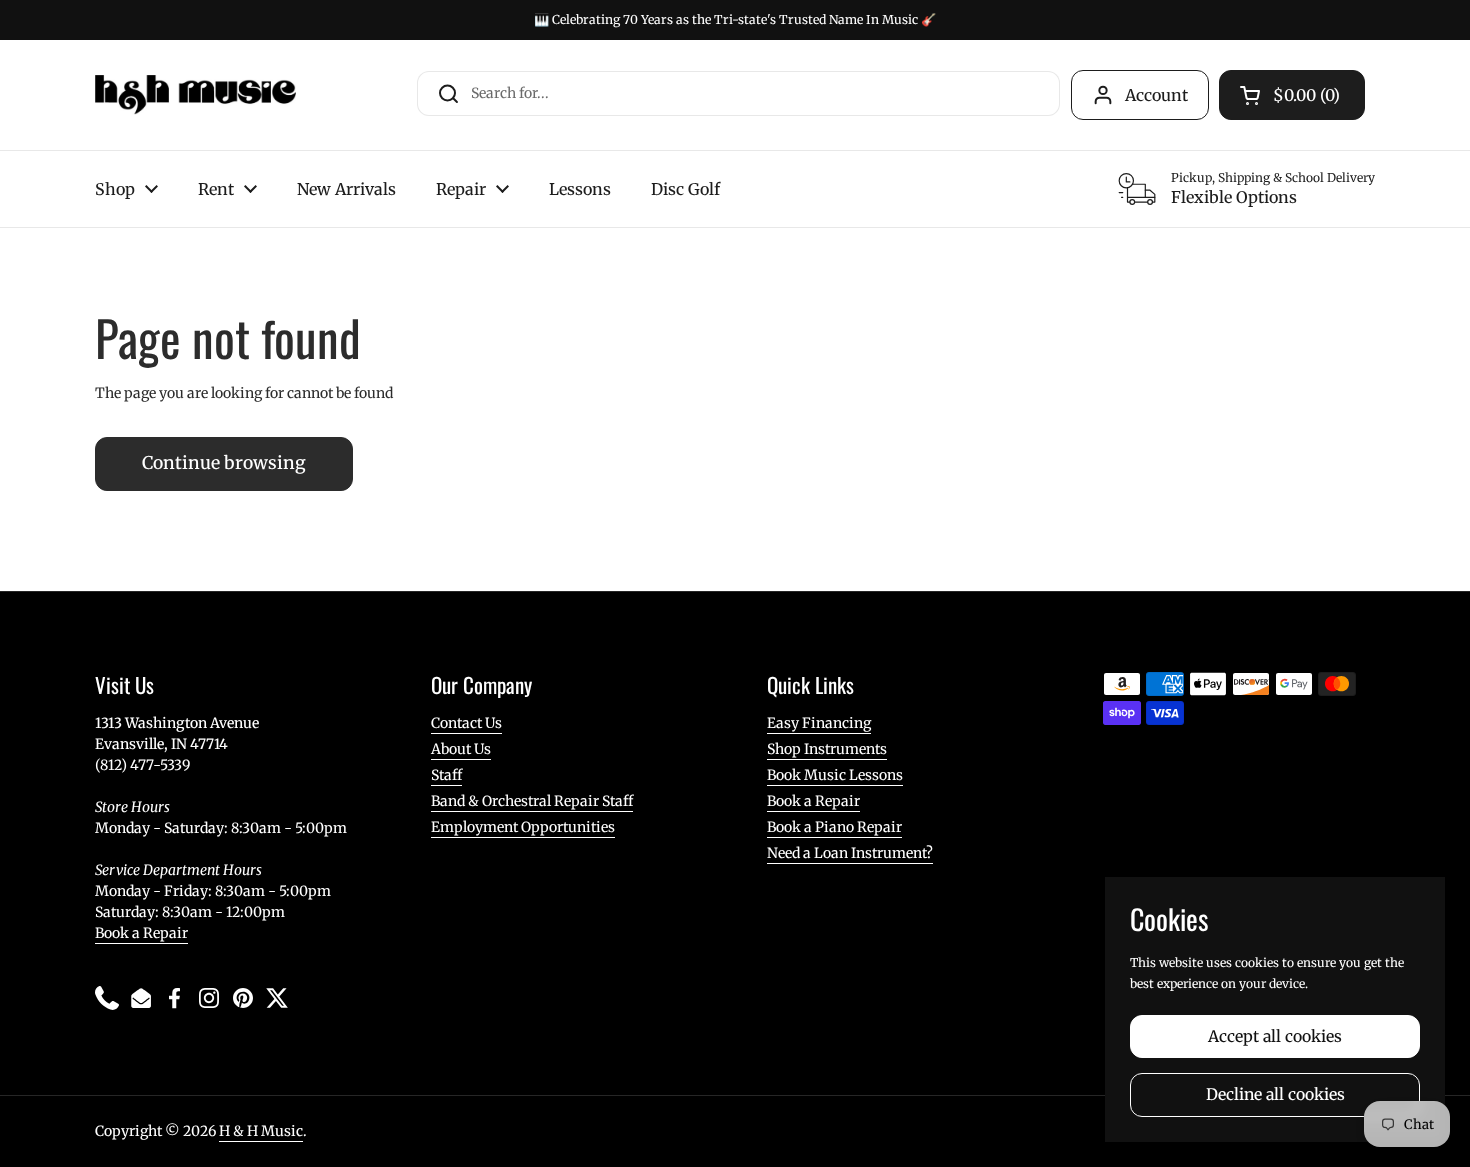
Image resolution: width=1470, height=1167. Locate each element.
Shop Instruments (827, 749)
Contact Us (466, 723)
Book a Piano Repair (834, 827)
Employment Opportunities (523, 827)
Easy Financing (819, 723)
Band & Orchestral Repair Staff (532, 801)
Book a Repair (141, 933)
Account (1156, 95)
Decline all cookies (1275, 1094)
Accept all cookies (1275, 1036)
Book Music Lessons (835, 775)
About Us (461, 749)
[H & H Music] (195, 95)
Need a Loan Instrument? (850, 853)
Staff (446, 775)
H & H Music (261, 1131)
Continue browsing (224, 463)
